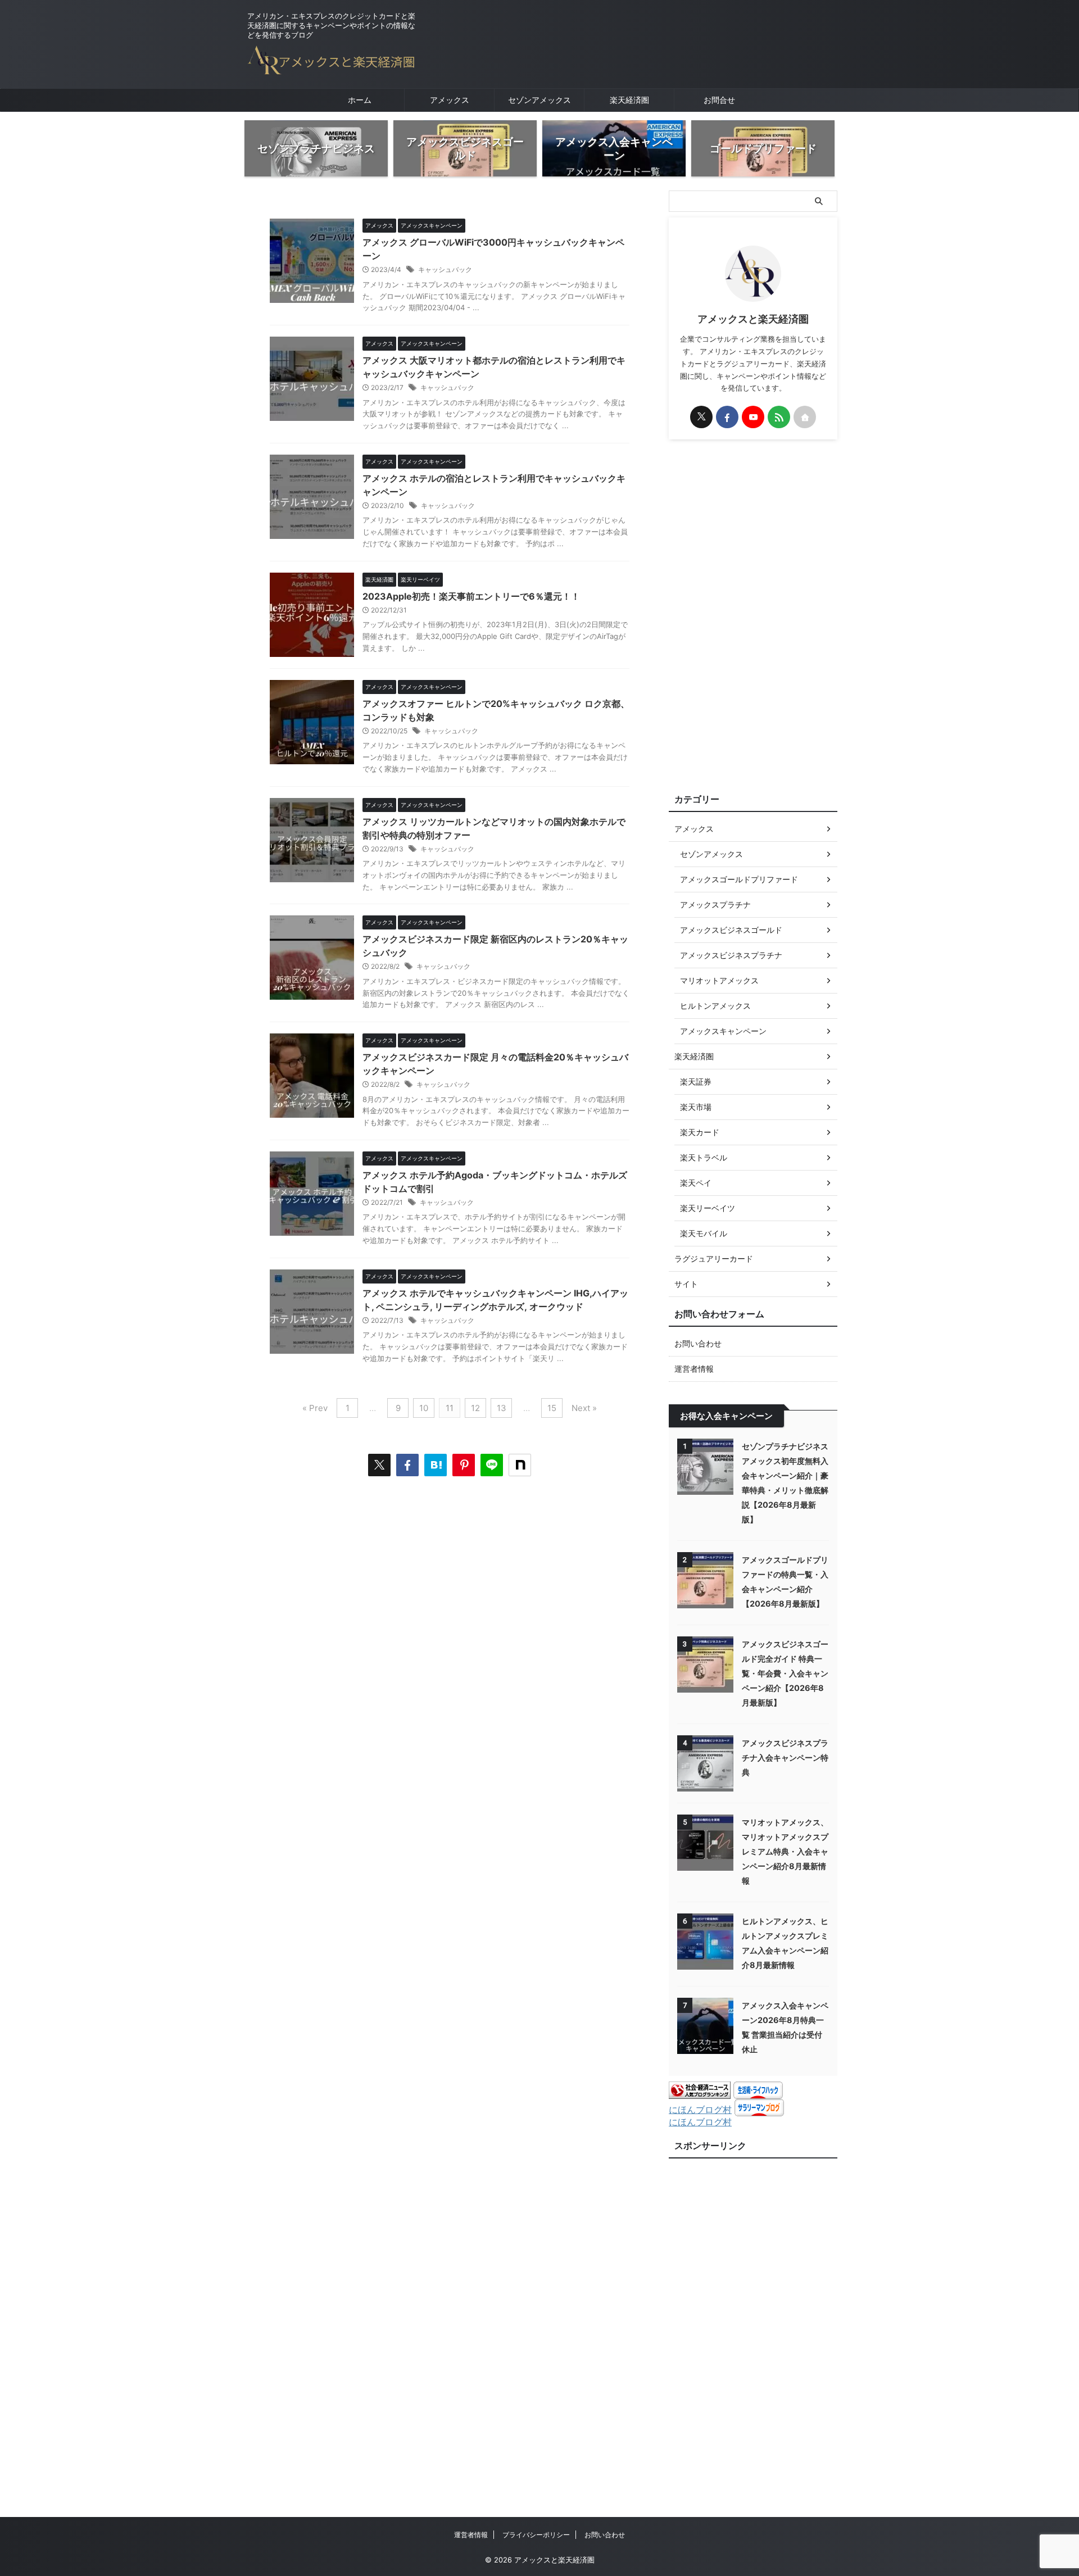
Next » (584, 1408)
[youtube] (753, 417)
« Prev (315, 1408)
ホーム (360, 100)
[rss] (779, 417)
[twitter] (379, 1465)
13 (502, 1408)
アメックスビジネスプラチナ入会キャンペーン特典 (785, 1758)
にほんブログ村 (700, 2110)
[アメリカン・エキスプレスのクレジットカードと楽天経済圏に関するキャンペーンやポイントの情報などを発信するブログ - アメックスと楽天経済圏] (436, 1465)
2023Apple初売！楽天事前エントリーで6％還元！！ (471, 596)
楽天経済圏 (629, 100)
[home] (805, 417)
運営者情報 (694, 1369)
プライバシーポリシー (536, 2535)
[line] (492, 1465)
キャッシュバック (445, 269)
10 (424, 1408)
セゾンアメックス (539, 100)
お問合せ (719, 100)
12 (475, 1408)
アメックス (450, 100)
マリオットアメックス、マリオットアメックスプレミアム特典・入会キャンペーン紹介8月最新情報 (785, 1851)
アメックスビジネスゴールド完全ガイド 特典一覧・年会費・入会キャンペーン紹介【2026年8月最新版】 (785, 1673)
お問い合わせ (698, 1343)
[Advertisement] (753, 614)
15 (552, 1408)
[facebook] (407, 1465)
